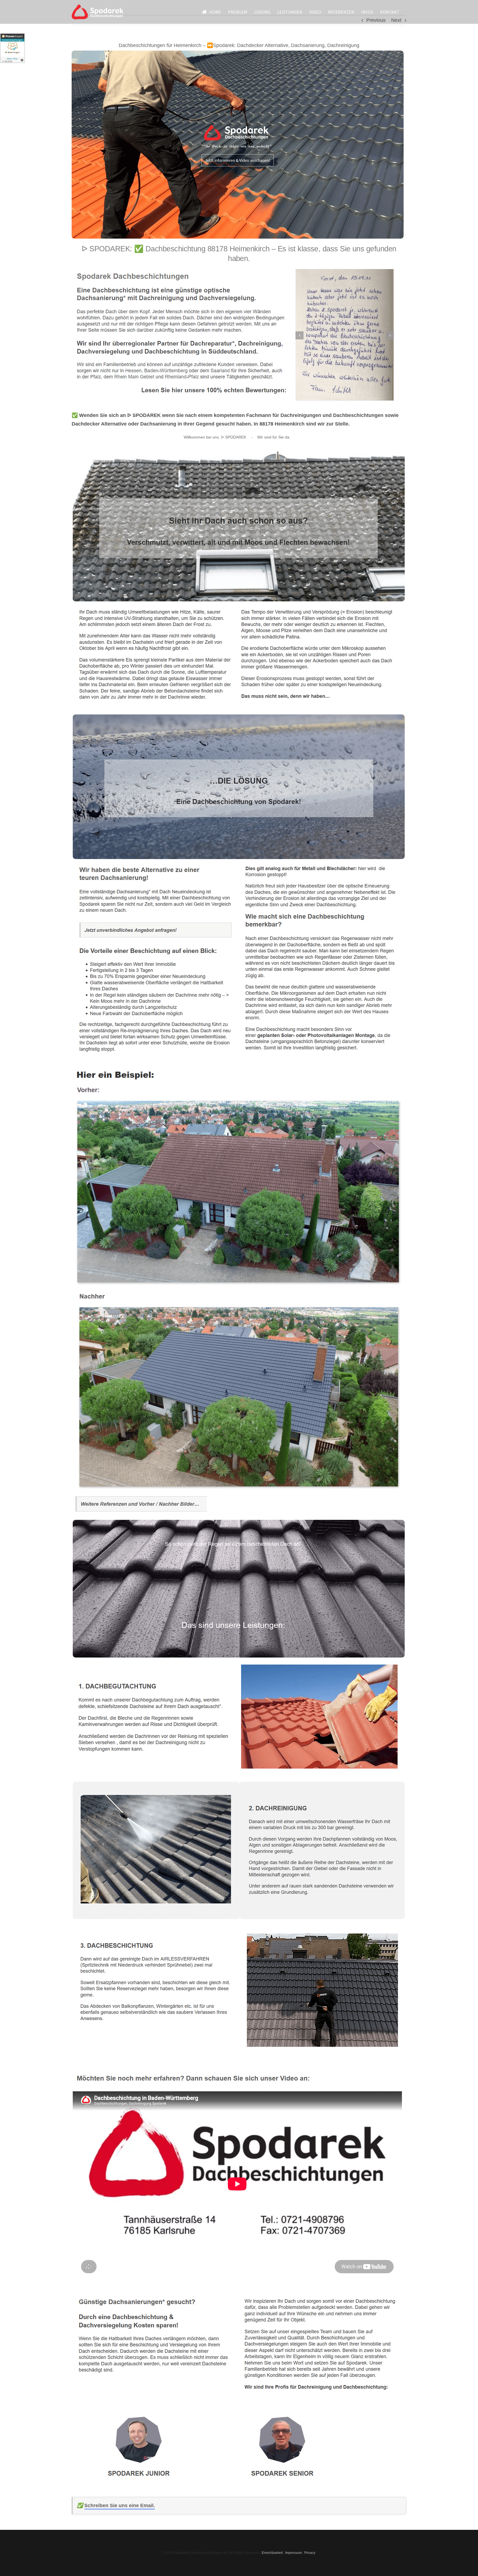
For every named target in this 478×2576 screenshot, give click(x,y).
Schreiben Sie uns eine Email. (120, 2505)
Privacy (310, 2553)
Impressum (293, 2553)
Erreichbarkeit (272, 2553)
